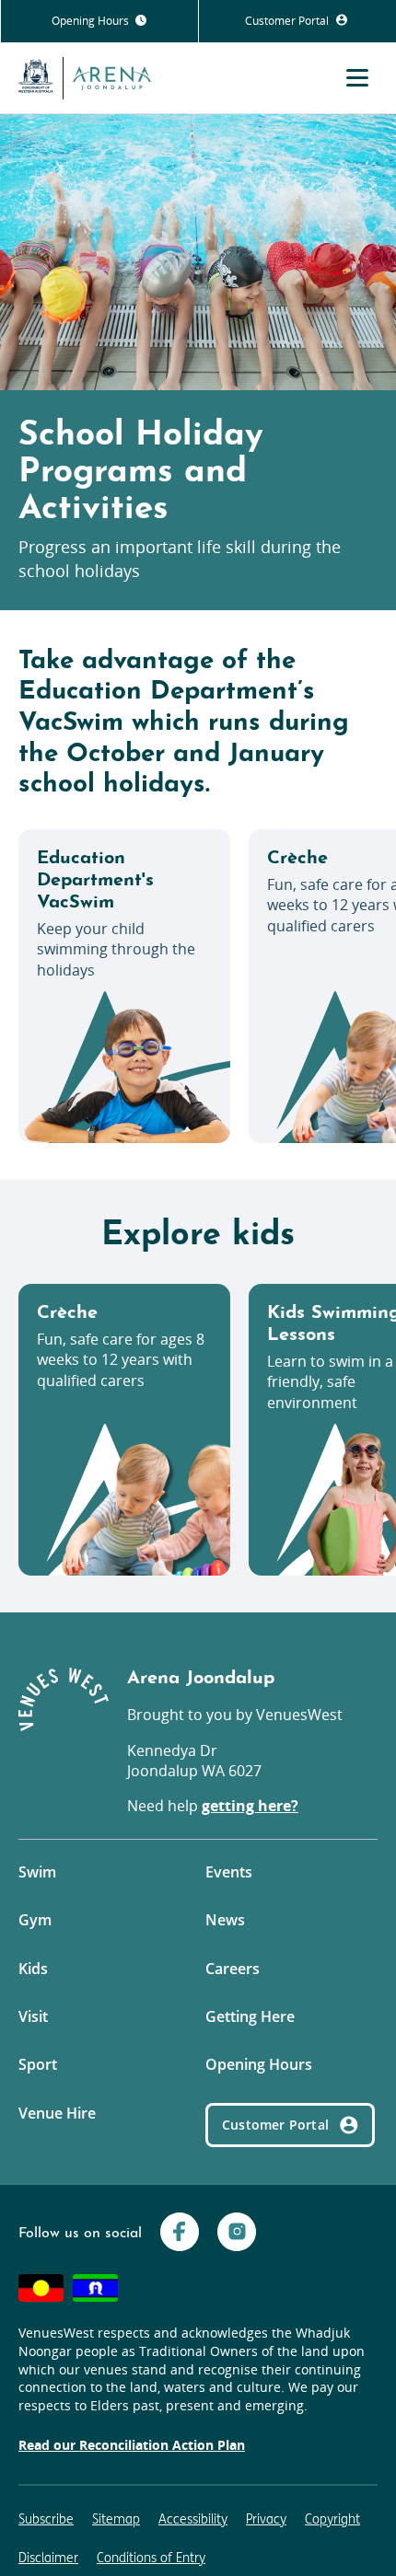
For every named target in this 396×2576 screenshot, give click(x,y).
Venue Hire (57, 2113)
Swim (37, 1872)
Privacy (266, 2519)
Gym (35, 1920)
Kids (33, 1969)
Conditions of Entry (151, 2558)
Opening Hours (92, 21)
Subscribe (46, 2519)
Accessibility (193, 2519)
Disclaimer (48, 2558)
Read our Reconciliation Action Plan (132, 2445)
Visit (33, 2016)
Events (229, 1872)
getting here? (250, 1806)
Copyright (332, 2519)
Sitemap (116, 2519)
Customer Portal (288, 21)
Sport (38, 2064)
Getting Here (250, 2016)
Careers (233, 1969)
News (225, 1920)
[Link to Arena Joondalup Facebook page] (180, 2234)
